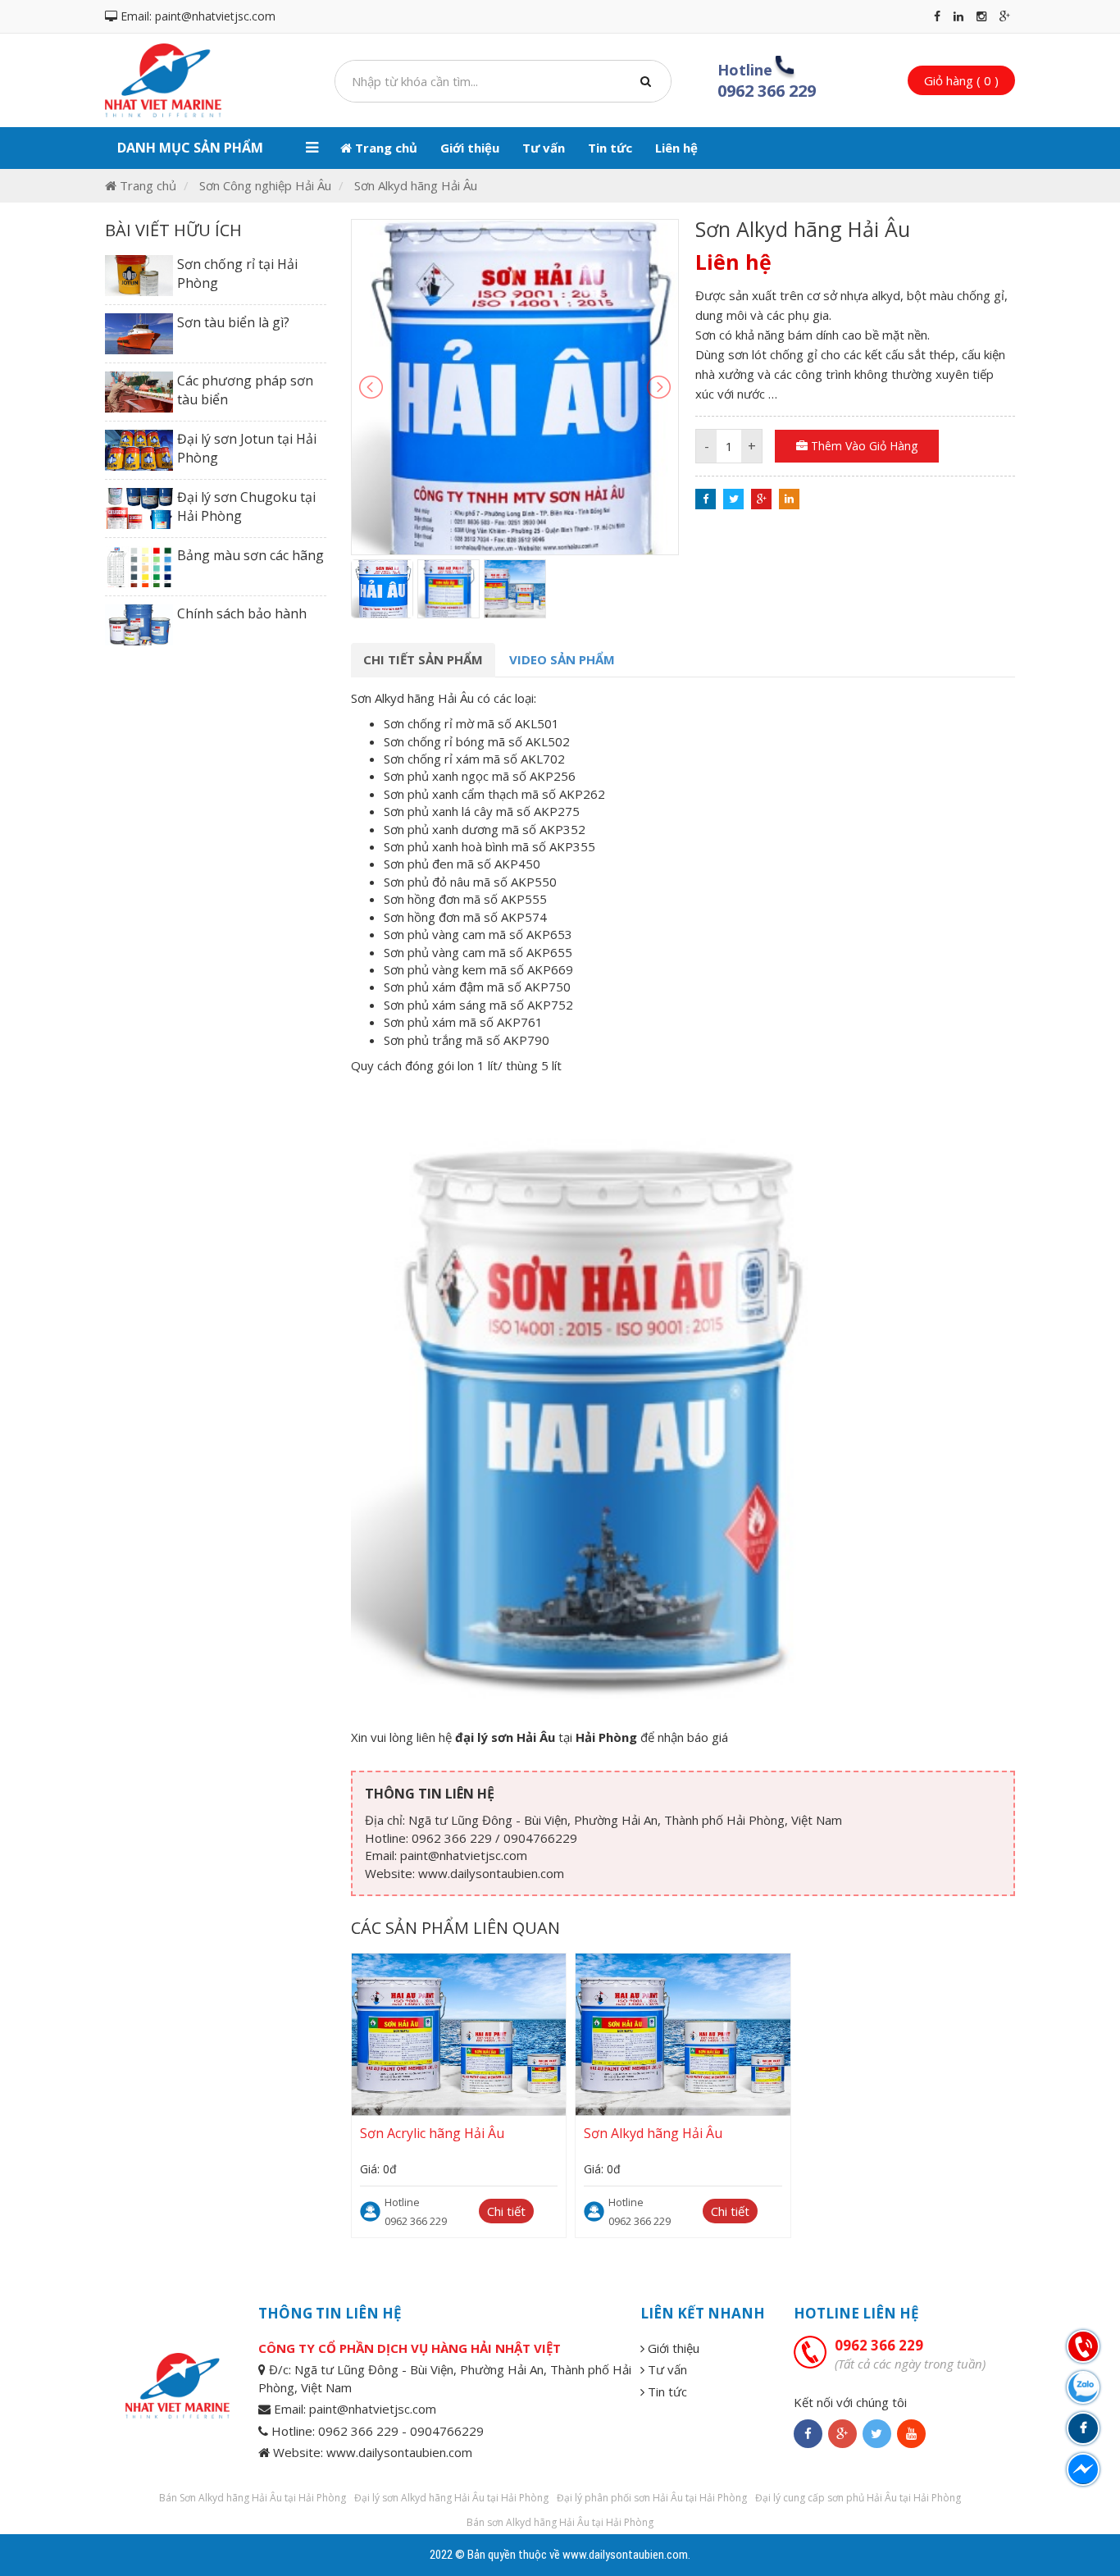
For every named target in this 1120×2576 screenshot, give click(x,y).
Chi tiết (506, 2211)
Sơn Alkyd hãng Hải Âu (416, 185)
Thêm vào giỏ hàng (863, 446)
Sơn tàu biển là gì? (233, 322)
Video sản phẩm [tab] (562, 659)
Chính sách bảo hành (242, 613)
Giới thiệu (470, 148)
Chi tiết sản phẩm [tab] (423, 659)
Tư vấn (544, 148)
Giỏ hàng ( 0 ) (961, 80)
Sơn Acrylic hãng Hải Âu (432, 2133)
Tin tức (610, 148)
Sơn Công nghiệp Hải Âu (265, 185)
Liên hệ (676, 148)
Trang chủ (385, 148)
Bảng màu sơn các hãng (250, 555)
